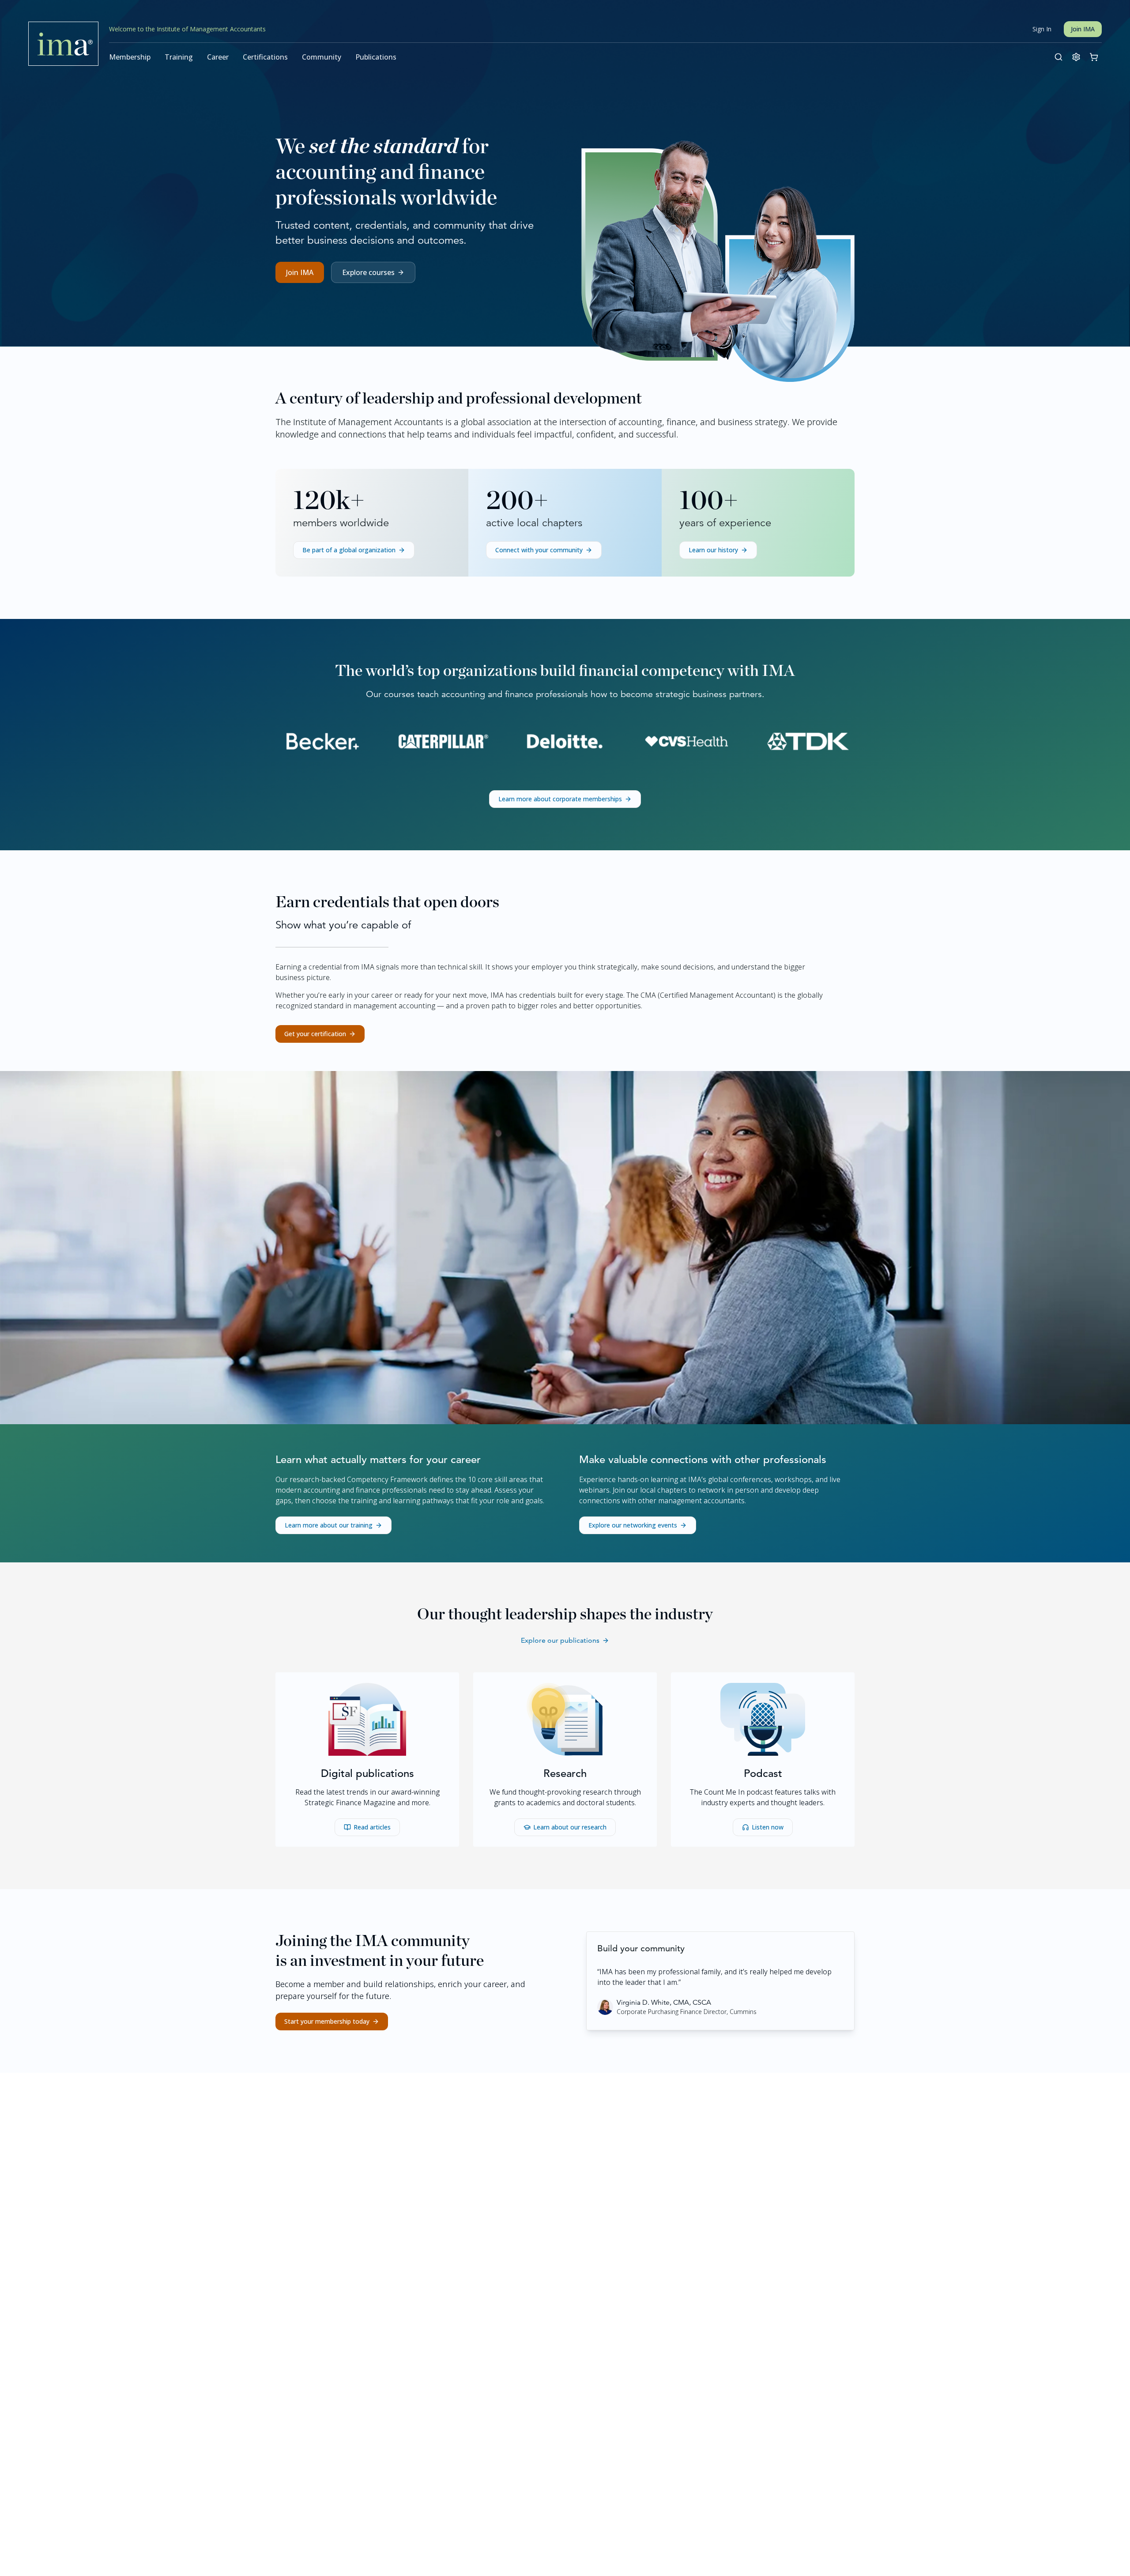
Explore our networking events (633, 1525)
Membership (130, 57)
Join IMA (1083, 29)
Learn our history (713, 550)
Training (179, 57)
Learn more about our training (329, 1525)
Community (322, 57)
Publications (376, 57)
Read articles (372, 1827)
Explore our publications (560, 1640)
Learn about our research (570, 1827)
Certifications (265, 57)
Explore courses (368, 272)
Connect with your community (539, 550)
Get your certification (315, 1034)
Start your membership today (327, 2021)
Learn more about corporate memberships (560, 799)
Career (218, 57)
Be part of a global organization (349, 550)
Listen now (768, 1827)
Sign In (1042, 29)
